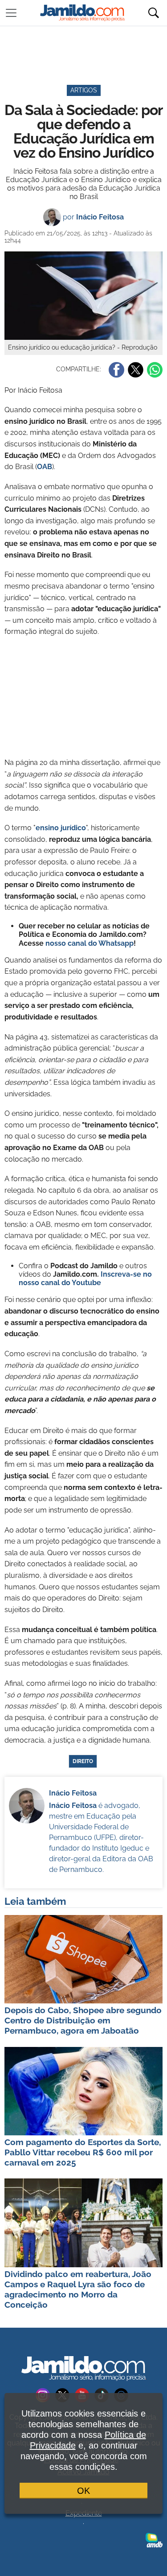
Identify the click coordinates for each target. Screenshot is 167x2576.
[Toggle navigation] (11, 13)
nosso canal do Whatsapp (90, 943)
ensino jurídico (61, 828)
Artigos (84, 90)
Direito (83, 1761)
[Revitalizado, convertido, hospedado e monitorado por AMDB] (154, 2540)
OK (83, 2491)
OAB (45, 467)
